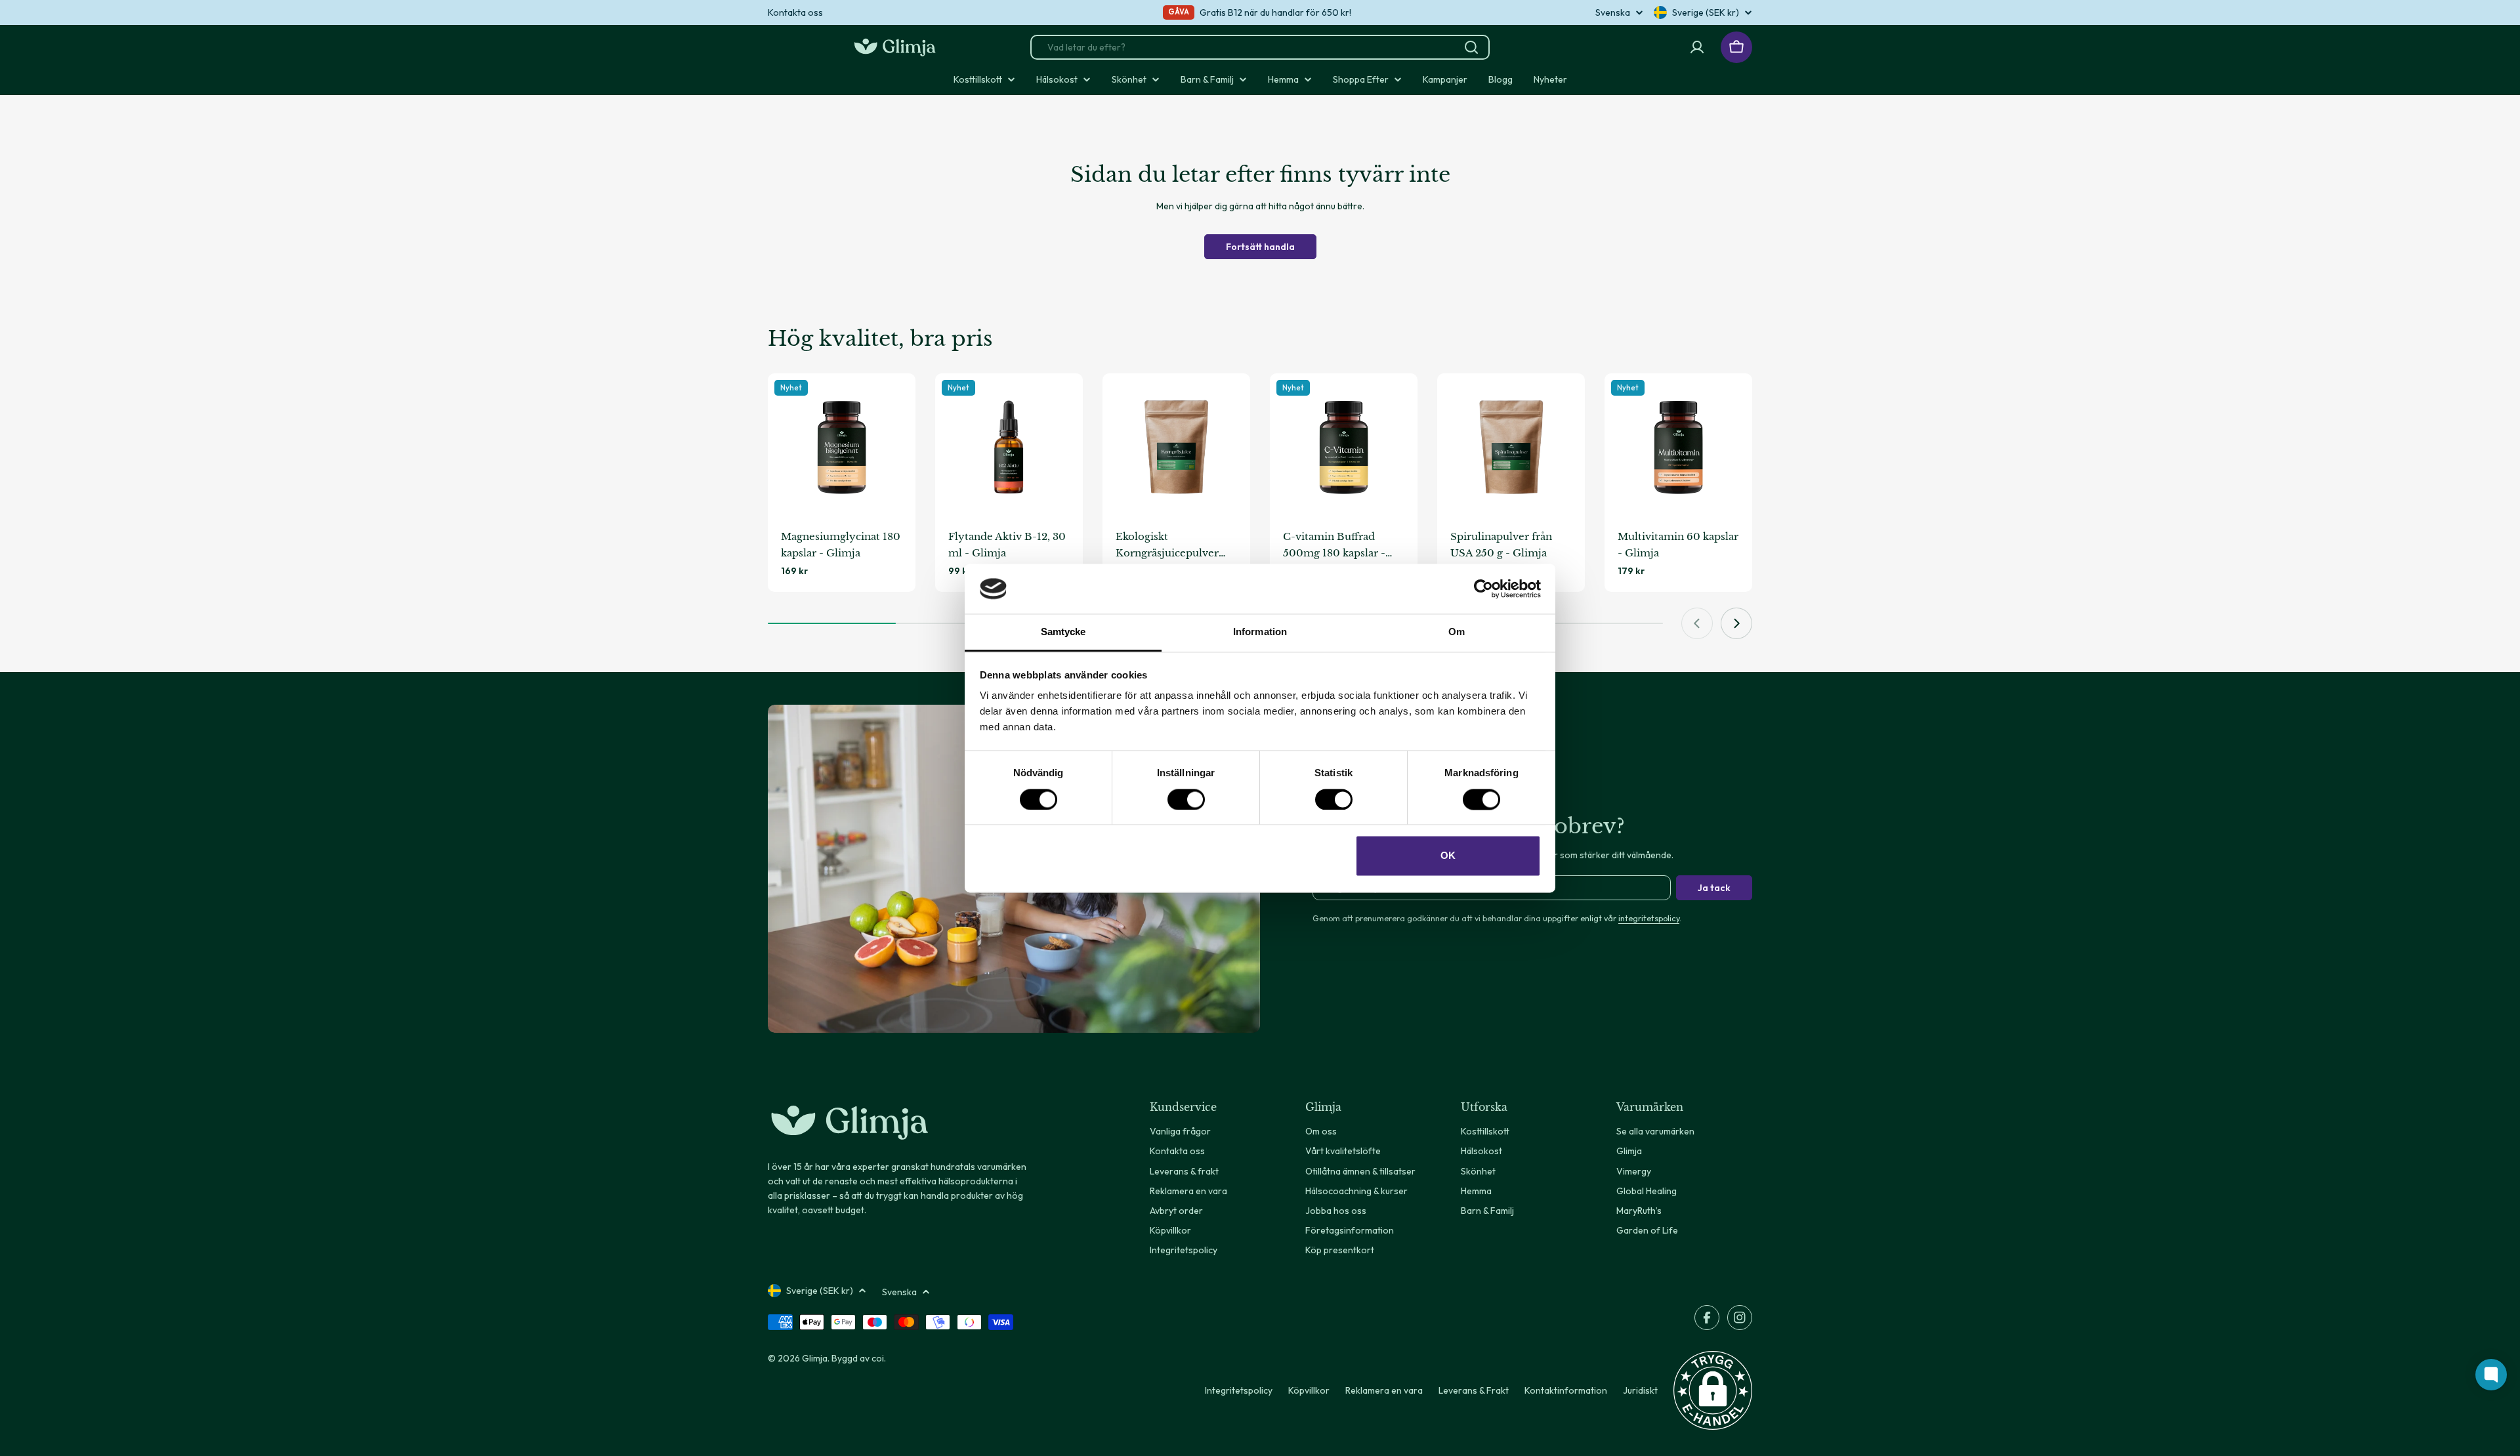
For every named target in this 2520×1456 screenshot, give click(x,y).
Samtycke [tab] (1063, 632)
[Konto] (1697, 47)
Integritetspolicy (1239, 1390)
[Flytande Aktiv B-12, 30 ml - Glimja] (1009, 447)
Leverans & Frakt (1474, 1390)
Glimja (815, 1358)
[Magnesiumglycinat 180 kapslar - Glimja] (842, 447)
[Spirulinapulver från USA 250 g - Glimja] (1511, 447)
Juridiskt (1640, 1390)
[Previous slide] (1697, 623)
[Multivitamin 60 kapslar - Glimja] (1678, 447)
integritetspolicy (1649, 918)
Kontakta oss (795, 12)
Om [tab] (1457, 632)
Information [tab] (1260, 632)
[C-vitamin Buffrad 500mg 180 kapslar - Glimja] (1344, 447)
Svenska (1613, 12)
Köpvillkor (1309, 1390)
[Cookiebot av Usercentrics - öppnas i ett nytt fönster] (1483, 589)
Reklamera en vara (1384, 1390)
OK (1448, 856)
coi (878, 1358)
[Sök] (1471, 47)
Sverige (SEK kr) (1706, 12)
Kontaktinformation (1566, 1390)
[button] (1713, 1390)
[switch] (1186, 799)
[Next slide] (1736, 623)
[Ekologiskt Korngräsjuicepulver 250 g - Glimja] (1176, 447)
